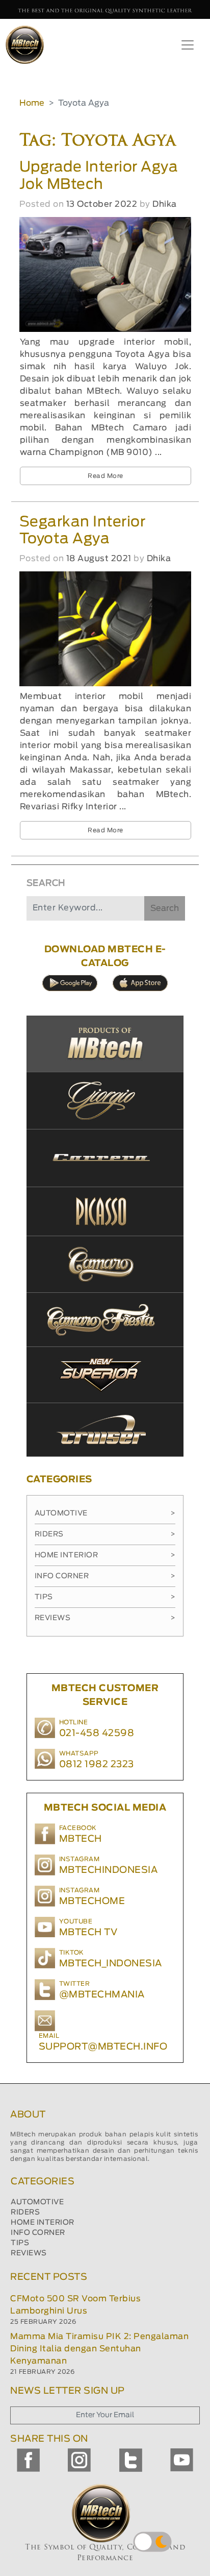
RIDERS (25, 2212)
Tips (105, 1597)
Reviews (105, 1618)
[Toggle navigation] (188, 45)
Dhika (165, 204)
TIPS (20, 2243)
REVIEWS (29, 2253)
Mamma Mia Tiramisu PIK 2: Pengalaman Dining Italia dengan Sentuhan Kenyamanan (99, 2349)
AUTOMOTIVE (37, 2202)
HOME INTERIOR (43, 2223)
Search (165, 908)
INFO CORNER (38, 2233)
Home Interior (105, 1555)
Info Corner (105, 1576)
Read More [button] (106, 476)
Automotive (105, 1513)
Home (32, 103)
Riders (105, 1534)
